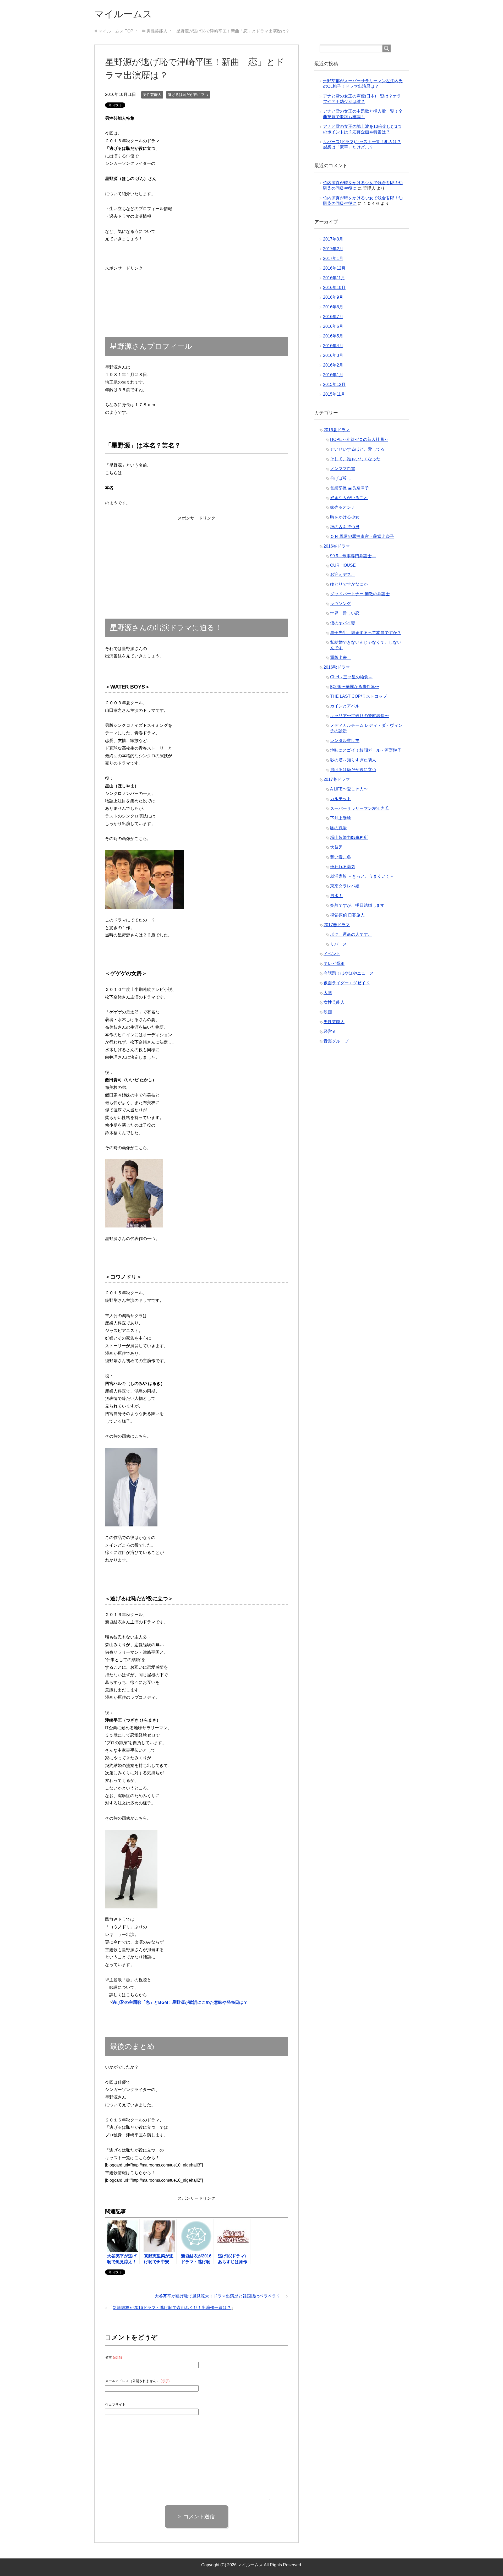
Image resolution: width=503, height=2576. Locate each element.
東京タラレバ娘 (345, 886)
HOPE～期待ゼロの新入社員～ (359, 440)
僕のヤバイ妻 (343, 623)
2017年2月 (333, 249)
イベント (332, 954)
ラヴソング (341, 604)
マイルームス (123, 14)
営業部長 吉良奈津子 (349, 488)
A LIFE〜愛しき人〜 (349, 789)
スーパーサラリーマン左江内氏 (359, 808)
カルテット (341, 799)
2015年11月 (334, 394)
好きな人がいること (349, 498)
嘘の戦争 (338, 828)
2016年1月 (333, 375)
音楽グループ (336, 1041)
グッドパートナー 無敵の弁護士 (360, 594)
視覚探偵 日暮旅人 (347, 915)
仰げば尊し (341, 478)
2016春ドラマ (337, 546)
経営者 (330, 1031)
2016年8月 (333, 307)
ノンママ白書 (343, 469)
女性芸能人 (334, 1002)
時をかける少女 (345, 517)
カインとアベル (345, 706)
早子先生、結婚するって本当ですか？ (366, 633)
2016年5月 (333, 336)
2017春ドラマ (337, 925)
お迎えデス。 (343, 574)
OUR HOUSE (343, 565)
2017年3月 (333, 239)
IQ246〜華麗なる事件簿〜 (355, 687)
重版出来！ (341, 657)
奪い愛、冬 (341, 857)
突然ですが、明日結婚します (357, 905)
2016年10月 (334, 288)
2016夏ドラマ (337, 430)
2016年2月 (333, 365)
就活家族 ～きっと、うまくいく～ (362, 876)
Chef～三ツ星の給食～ (351, 677)
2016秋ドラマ (337, 667)
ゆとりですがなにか (349, 584)
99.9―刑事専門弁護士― (353, 556)
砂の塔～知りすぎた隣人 (353, 760)
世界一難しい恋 (345, 613)
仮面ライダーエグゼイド (347, 983)
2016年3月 (333, 355)
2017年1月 (333, 258)
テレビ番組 (334, 964)
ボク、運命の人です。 (351, 934)
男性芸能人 (152, 95)
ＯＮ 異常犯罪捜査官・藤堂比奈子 (362, 536)
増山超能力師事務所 (349, 837)
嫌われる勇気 (343, 867)
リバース (338, 944)
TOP (116, 31)
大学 (328, 993)
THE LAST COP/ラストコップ (359, 696)
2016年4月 (333, 346)
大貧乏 (336, 847)
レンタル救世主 (345, 741)
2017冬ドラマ (337, 779)
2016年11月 (334, 278)
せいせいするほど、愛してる (357, 449)
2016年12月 (334, 268)
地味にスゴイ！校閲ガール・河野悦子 (366, 750)
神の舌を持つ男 (345, 527)
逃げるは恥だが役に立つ (188, 95)
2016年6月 (333, 326)
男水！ (336, 896)
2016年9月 (333, 297)
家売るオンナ (343, 507)
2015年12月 (334, 384)
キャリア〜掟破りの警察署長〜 (359, 716)
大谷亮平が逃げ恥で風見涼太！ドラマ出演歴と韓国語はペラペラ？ (217, 2296)
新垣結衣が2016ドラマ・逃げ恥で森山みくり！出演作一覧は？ (172, 2308)
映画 (328, 1012)
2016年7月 (333, 317)
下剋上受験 (341, 818)
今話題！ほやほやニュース (349, 973)
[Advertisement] (124, 289)
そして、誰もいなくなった (355, 459)
